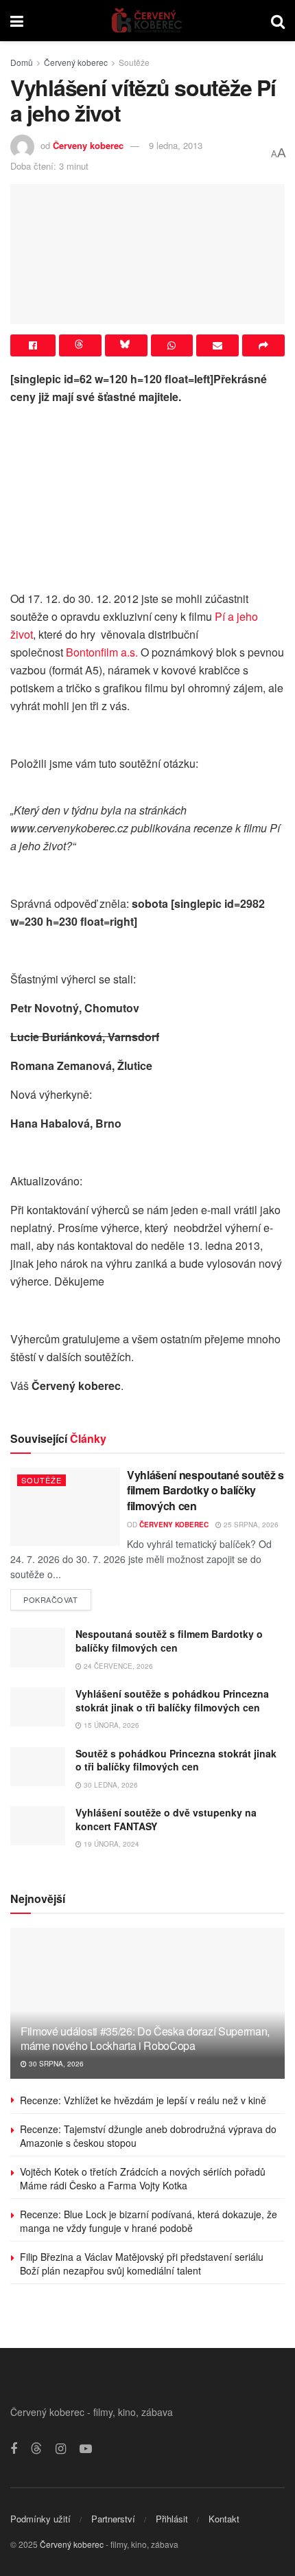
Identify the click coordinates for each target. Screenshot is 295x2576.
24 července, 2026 (117, 1666)
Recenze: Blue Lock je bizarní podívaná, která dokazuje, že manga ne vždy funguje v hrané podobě (149, 2221)
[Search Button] (278, 21)
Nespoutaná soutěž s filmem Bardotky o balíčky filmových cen (169, 1641)
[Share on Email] (217, 345)
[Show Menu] (17, 21)
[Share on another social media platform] (263, 345)
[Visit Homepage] (147, 21)
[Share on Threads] (80, 345)
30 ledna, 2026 (110, 1785)
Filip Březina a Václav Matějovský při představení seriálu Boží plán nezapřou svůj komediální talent (142, 2264)
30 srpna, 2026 (55, 2064)
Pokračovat (57, 1597)
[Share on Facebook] (33, 345)
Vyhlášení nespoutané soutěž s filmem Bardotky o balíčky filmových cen (205, 1490)
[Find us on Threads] (36, 2449)
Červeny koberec (88, 145)
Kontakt (224, 2519)
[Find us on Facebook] (14, 2449)
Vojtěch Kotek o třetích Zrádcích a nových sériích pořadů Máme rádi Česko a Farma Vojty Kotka (143, 2178)
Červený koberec (76, 62)
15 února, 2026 (110, 1725)
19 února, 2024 (110, 1844)
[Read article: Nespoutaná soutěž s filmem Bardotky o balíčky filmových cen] (38, 1647)
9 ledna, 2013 (176, 145)
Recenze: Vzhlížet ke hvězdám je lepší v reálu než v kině (143, 2100)
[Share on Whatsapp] (172, 345)
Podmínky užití (40, 2519)
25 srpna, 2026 (250, 1525)
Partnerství (113, 2519)
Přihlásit (172, 2519)
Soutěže (134, 62)
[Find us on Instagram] (61, 2449)
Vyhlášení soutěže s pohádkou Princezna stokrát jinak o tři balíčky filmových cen (172, 1700)
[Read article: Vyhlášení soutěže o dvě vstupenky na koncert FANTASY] (38, 1826)
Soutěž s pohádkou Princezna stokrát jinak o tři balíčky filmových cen (176, 1760)
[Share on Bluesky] (126, 345)
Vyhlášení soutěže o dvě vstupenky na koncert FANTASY (166, 1819)
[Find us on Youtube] (86, 2449)
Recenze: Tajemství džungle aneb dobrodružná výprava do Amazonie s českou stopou (148, 2136)
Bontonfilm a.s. (102, 652)
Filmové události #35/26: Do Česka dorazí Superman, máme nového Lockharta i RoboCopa (145, 2038)
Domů (22, 62)
